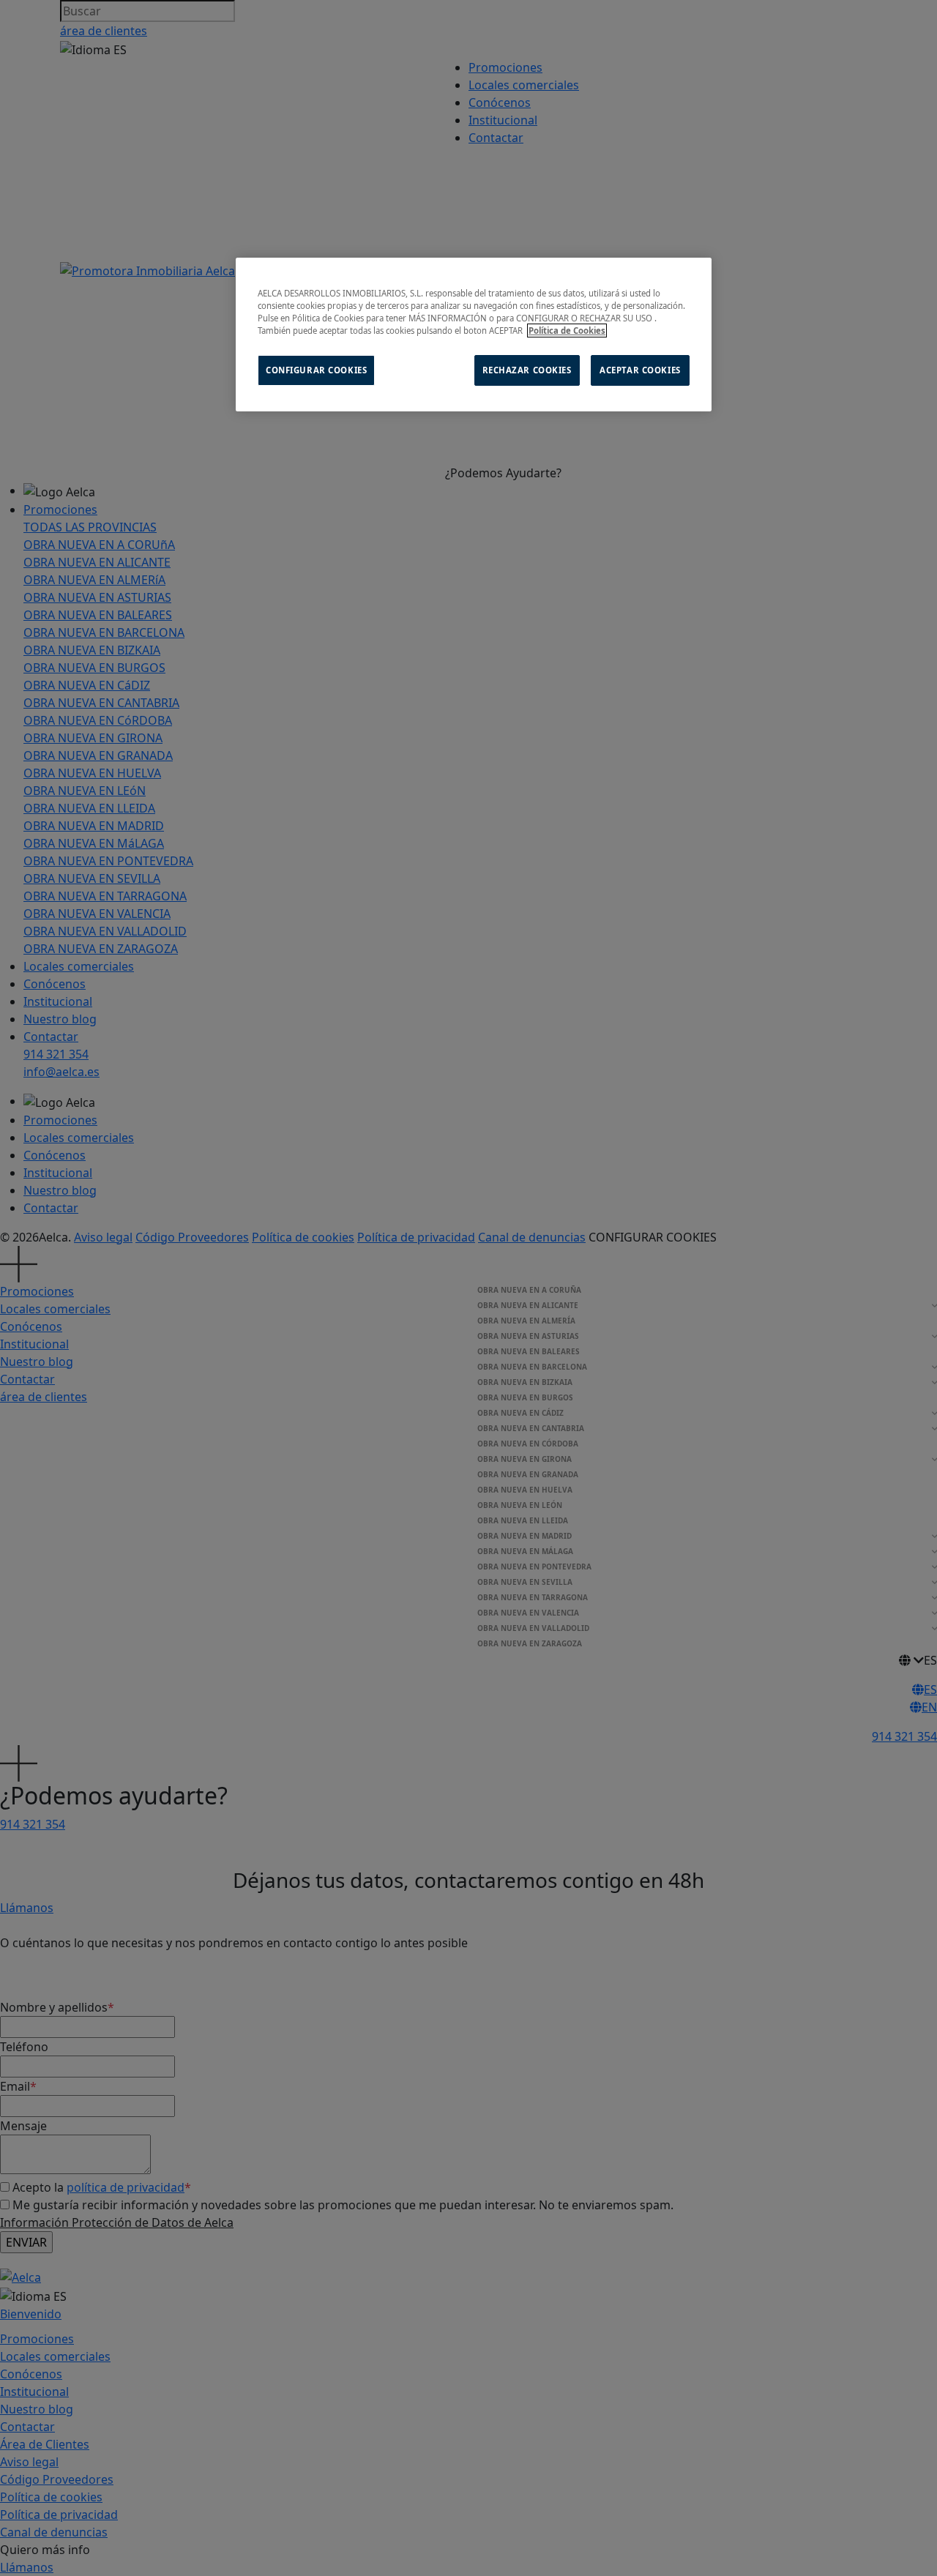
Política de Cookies (567, 331)
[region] (474, 335)
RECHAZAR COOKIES (527, 370)
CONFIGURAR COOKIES (316, 370)
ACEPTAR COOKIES (640, 370)
